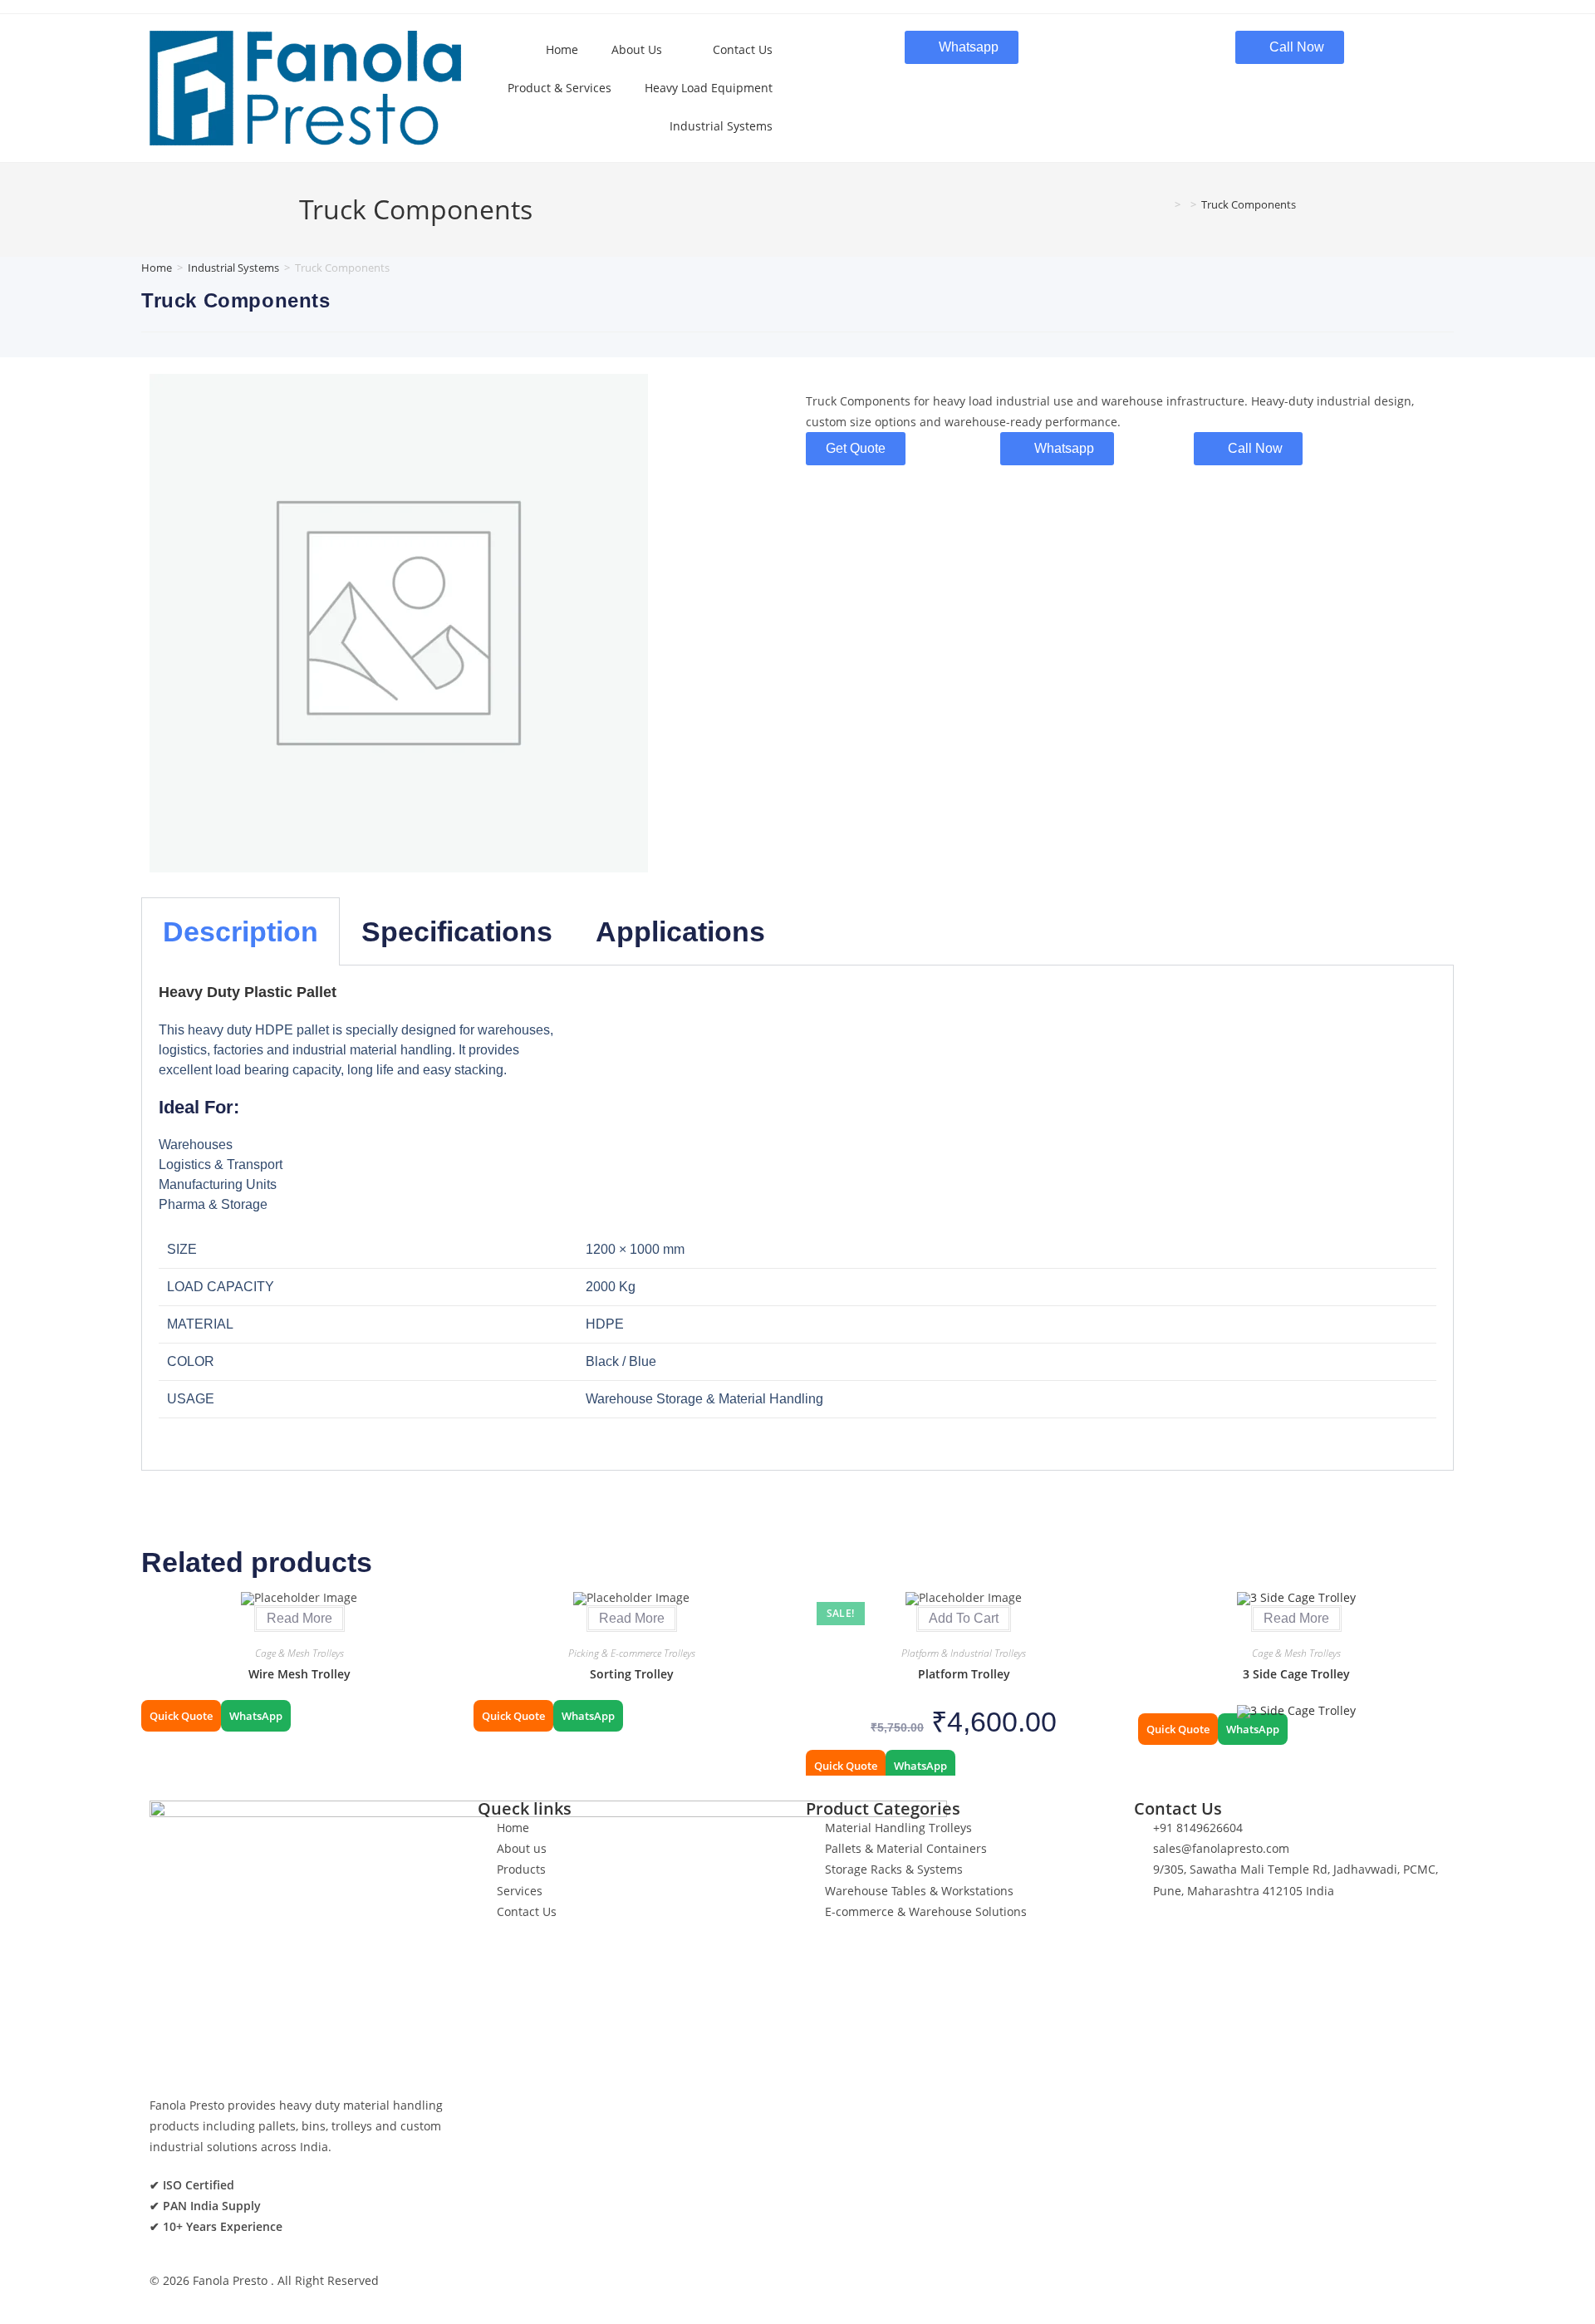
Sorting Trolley (632, 1674)
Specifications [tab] (457, 931)
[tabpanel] (797, 1218)
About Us (637, 49)
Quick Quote (181, 1716)
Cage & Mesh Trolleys (299, 1653)
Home (562, 49)
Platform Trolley (964, 1674)
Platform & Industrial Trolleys (964, 1653)
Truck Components (1249, 204)
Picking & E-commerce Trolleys (632, 1653)
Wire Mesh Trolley (299, 1674)
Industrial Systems (721, 126)
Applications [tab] (680, 931)
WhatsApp (256, 1716)
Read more (299, 1618)
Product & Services (559, 88)
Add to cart (964, 1618)
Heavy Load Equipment (709, 88)
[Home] (1166, 204)
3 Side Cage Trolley (1296, 1674)
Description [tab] (240, 931)
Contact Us (743, 49)
